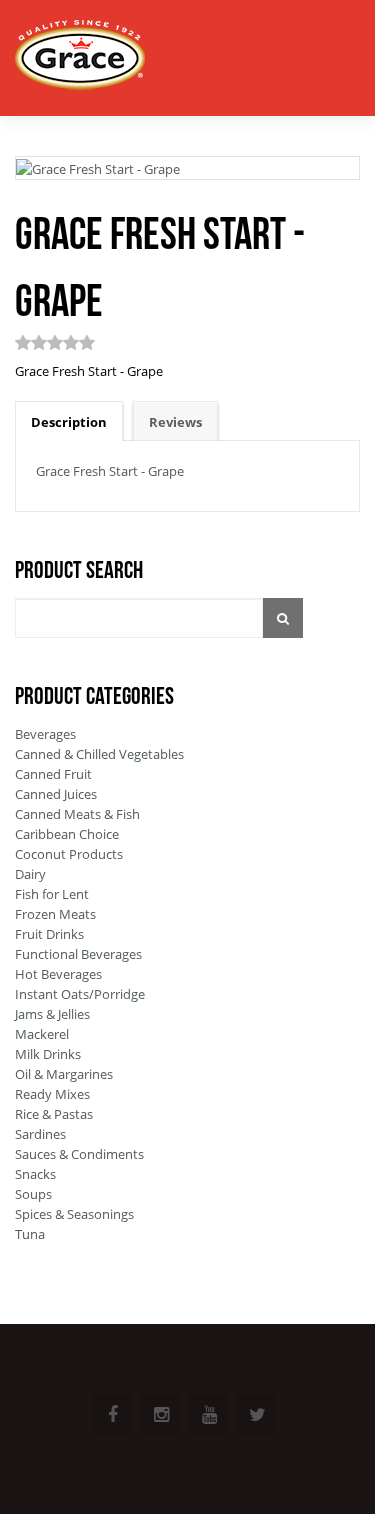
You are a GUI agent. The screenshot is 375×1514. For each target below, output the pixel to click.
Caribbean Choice (67, 834)
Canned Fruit (53, 774)
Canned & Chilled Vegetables (99, 754)
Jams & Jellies (52, 1014)
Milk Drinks (48, 1054)
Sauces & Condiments (79, 1154)
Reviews (175, 422)
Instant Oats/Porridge (80, 994)
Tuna (30, 1234)
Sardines (40, 1134)
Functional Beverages (78, 954)
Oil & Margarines (64, 1074)
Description (69, 422)
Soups (33, 1194)
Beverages (45, 734)
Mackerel (42, 1034)
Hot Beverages (58, 974)
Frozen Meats (55, 914)
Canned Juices (56, 794)
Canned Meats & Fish (77, 814)
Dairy (30, 874)
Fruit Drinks (49, 934)
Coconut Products (69, 854)
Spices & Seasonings (74, 1214)
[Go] (283, 618)
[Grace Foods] (80, 57)
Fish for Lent (52, 894)
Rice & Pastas (54, 1114)
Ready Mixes (52, 1094)
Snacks (35, 1174)
